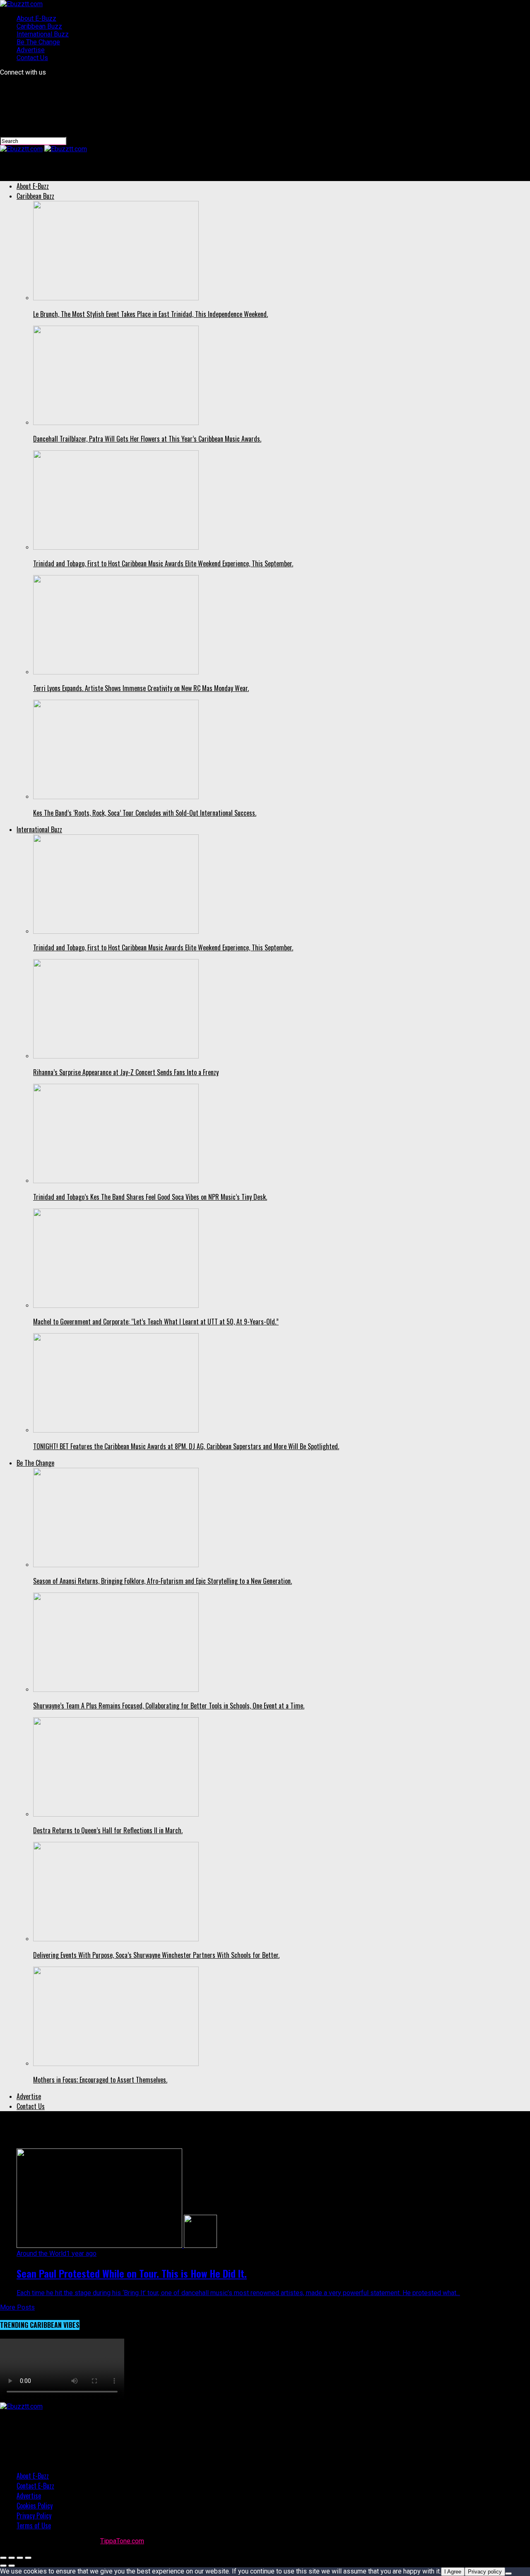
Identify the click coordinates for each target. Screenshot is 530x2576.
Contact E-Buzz (35, 2486)
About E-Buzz (36, 18)
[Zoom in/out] (28, 2558)
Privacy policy (485, 2572)
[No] (508, 2574)
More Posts (17, 2307)
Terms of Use (34, 2525)
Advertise (31, 50)
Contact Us (32, 58)
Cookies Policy (35, 2506)
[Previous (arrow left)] (3, 2566)
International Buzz (43, 34)
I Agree (453, 2572)
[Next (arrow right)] (12, 2566)
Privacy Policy (34, 2516)
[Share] (12, 2558)
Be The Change (38, 42)
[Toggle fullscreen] (20, 2558)
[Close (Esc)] (3, 2558)
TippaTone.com (122, 2541)
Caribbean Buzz (39, 26)
